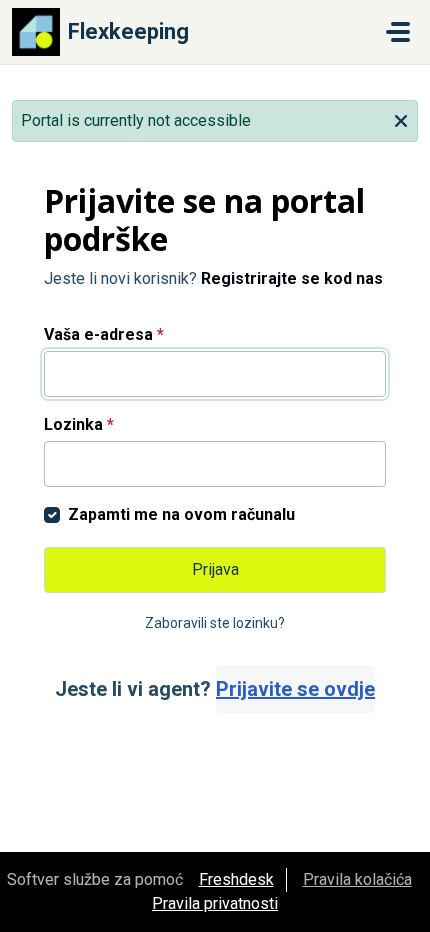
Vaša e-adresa (104, 334)
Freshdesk (236, 879)
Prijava (215, 569)
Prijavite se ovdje (295, 689)
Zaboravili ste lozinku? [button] (215, 623)
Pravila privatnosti (215, 903)
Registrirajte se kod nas (292, 278)
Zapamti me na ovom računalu (181, 514)
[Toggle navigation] (398, 32)
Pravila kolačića (357, 879)
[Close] (401, 119)
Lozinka (79, 424)
